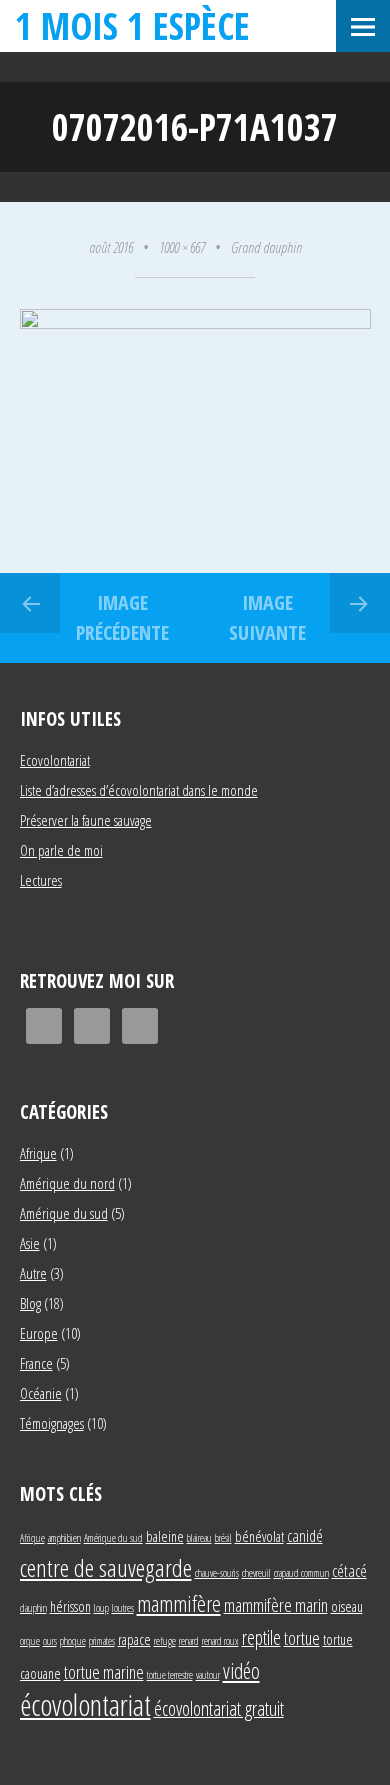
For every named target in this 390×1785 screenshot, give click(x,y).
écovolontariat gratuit (219, 1708)
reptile (261, 1637)
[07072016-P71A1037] (195, 323)
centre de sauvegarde (106, 1567)
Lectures (41, 880)
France (36, 1363)
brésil (223, 1538)
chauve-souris (217, 1573)
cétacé (349, 1570)
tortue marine (104, 1671)
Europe (39, 1333)
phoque (73, 1641)
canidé (305, 1535)
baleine (165, 1536)
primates (102, 1641)
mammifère (179, 1603)
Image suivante (267, 617)
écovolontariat (85, 1705)
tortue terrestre (170, 1675)
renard (189, 1641)
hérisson (70, 1606)
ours (50, 1641)
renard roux (220, 1641)
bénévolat (259, 1536)
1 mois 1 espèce (132, 25)
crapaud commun (301, 1573)
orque (30, 1641)
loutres (123, 1608)
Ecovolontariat (55, 760)
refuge (165, 1641)
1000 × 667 (182, 247)
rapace (134, 1639)
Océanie (41, 1393)
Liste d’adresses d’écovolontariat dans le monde (139, 790)
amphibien (64, 1538)
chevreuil (256, 1573)
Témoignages (52, 1423)
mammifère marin (276, 1604)
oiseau (347, 1606)
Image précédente (122, 617)
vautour (208, 1675)
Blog (30, 1303)
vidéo (241, 1670)
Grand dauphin (266, 247)
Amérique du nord (67, 1183)
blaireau (199, 1538)
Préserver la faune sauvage (86, 820)
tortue (302, 1637)
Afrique (38, 1153)
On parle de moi (61, 850)
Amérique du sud (64, 1213)
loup (101, 1608)
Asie (30, 1243)
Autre (33, 1273)
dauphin (33, 1608)
